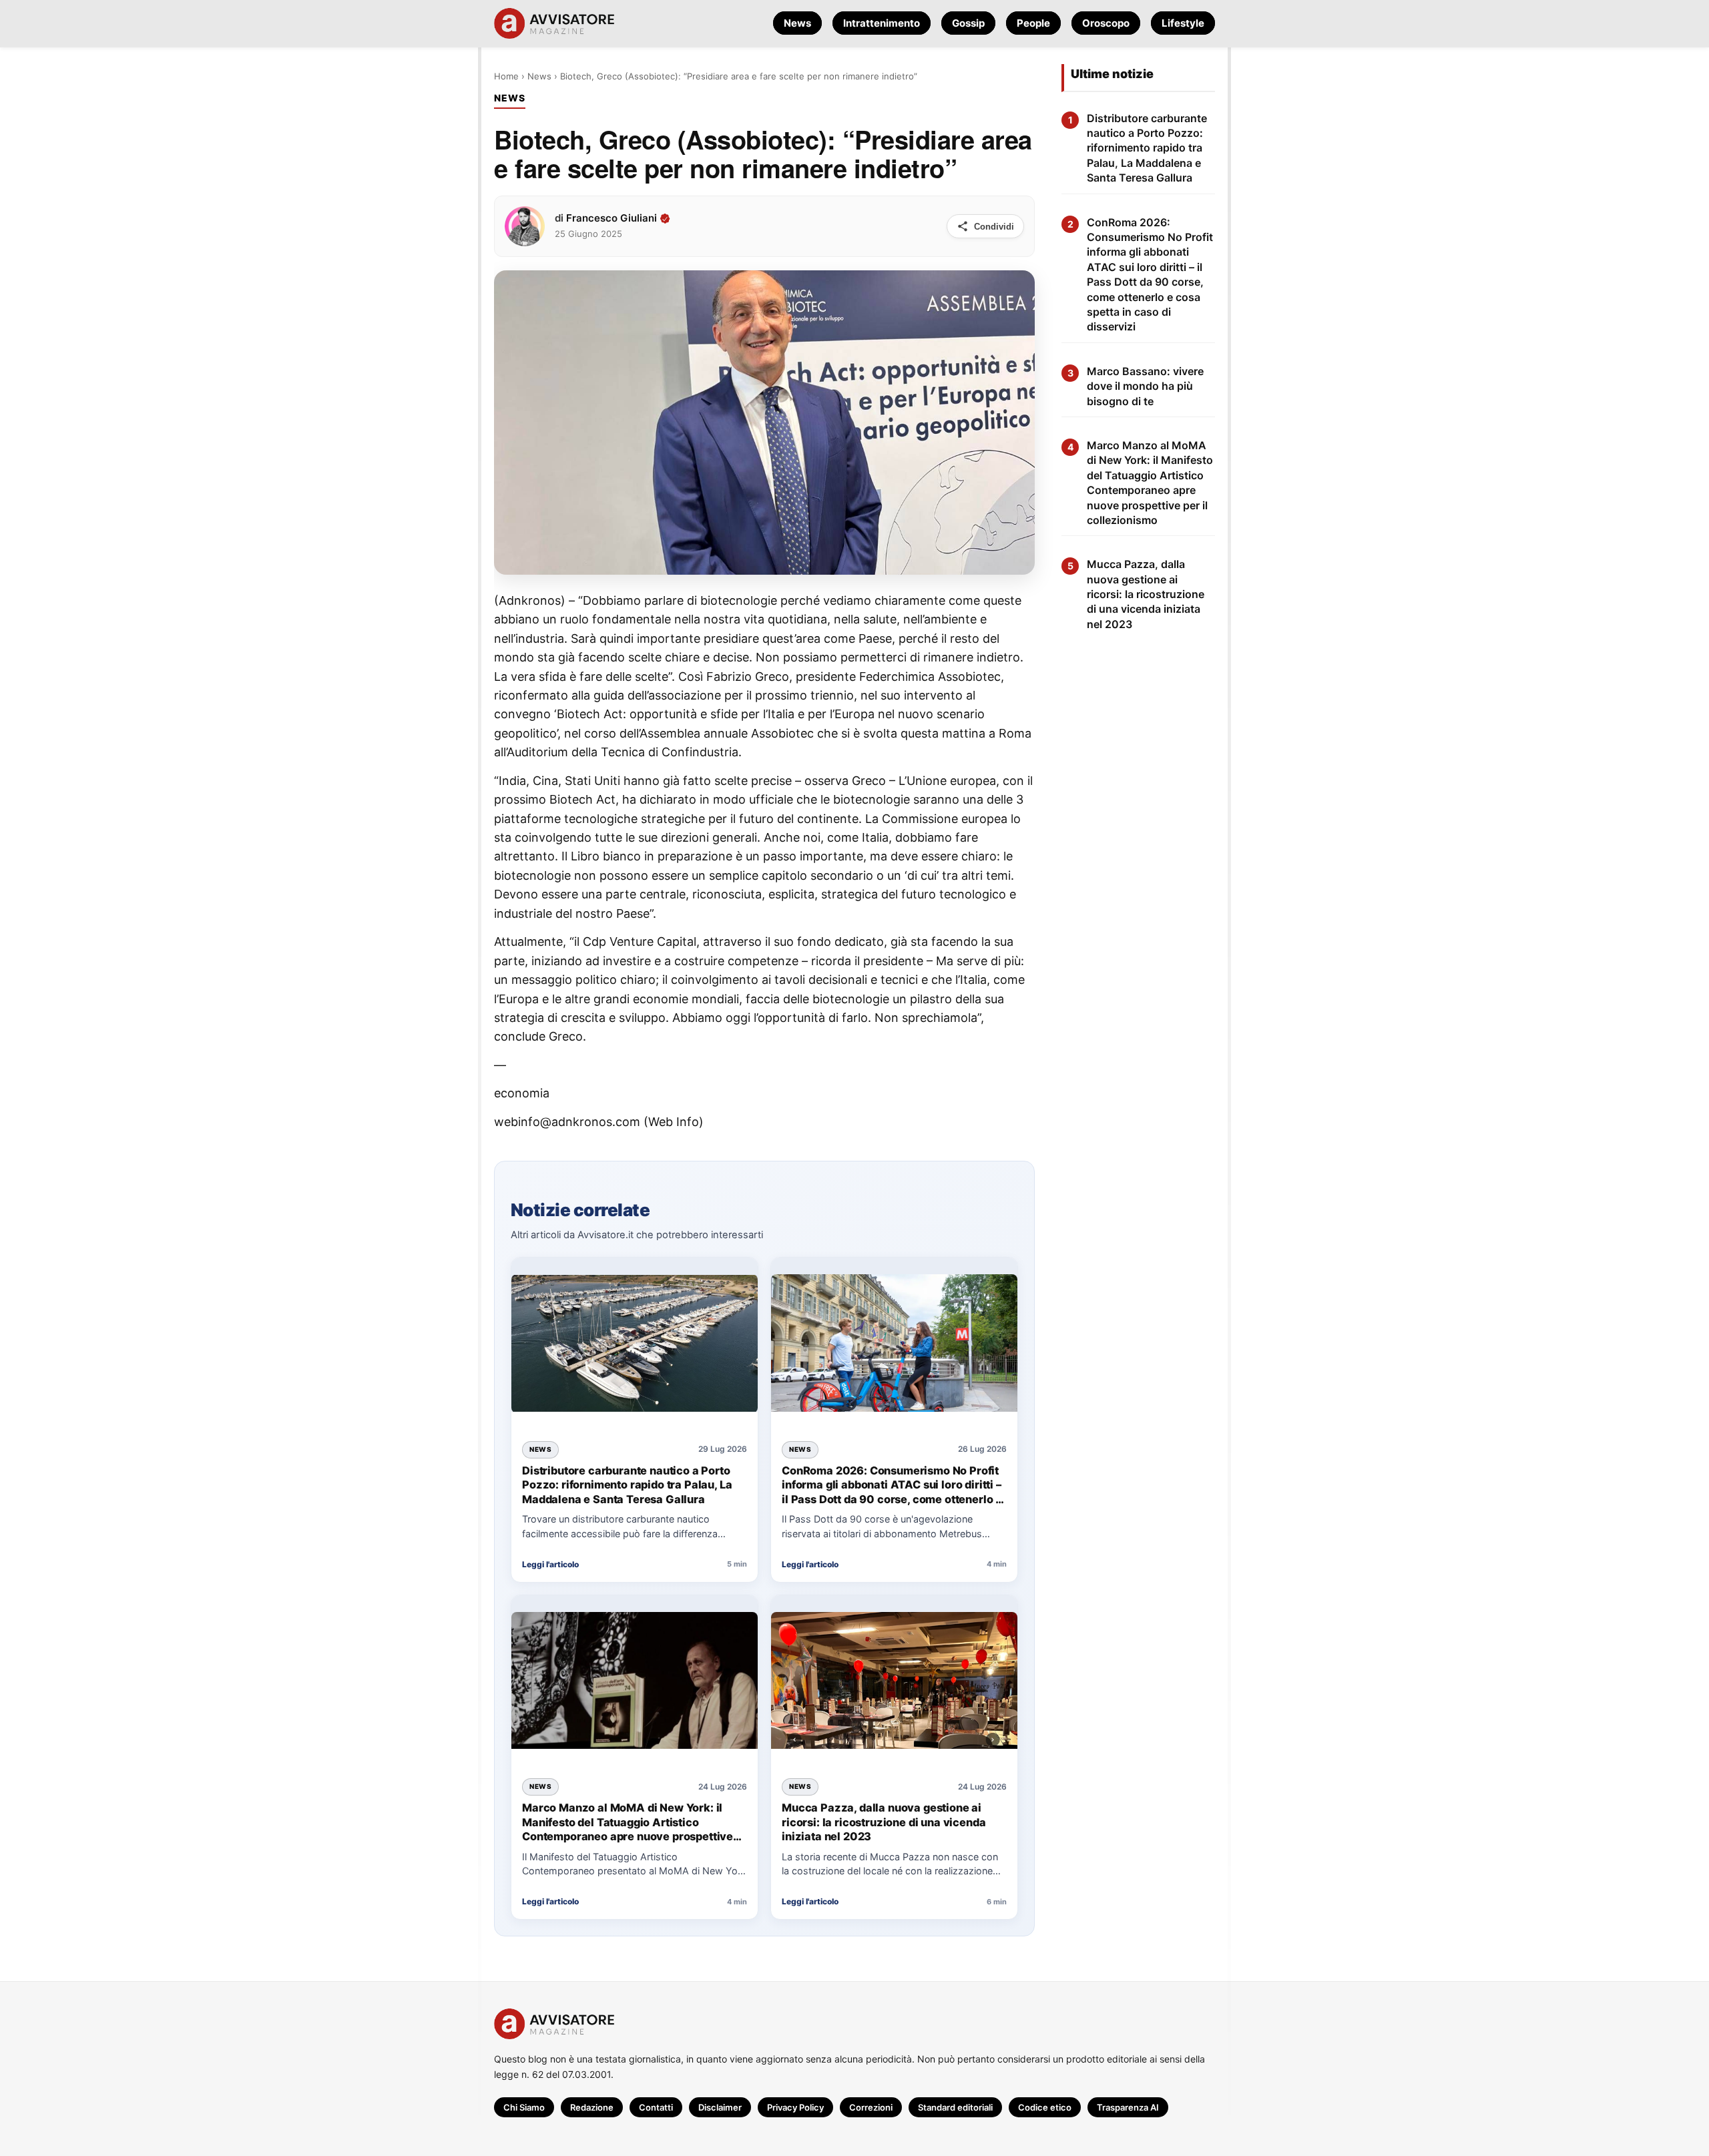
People (1033, 23)
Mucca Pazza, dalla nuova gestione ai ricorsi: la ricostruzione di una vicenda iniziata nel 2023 (884, 1822)
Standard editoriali (955, 2107)
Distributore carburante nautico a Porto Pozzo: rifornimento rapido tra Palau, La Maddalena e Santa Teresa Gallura (627, 1484)
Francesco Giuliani (612, 218)
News (797, 23)
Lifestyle (1183, 23)
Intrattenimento (882, 23)
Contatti (656, 2107)
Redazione (592, 2107)
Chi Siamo (524, 2107)
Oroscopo (1106, 23)
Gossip (968, 23)
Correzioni (871, 2107)
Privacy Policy (795, 2107)
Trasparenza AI (1128, 2107)
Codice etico (1045, 2107)
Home (506, 76)
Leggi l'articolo (550, 1564)
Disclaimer (720, 2107)
